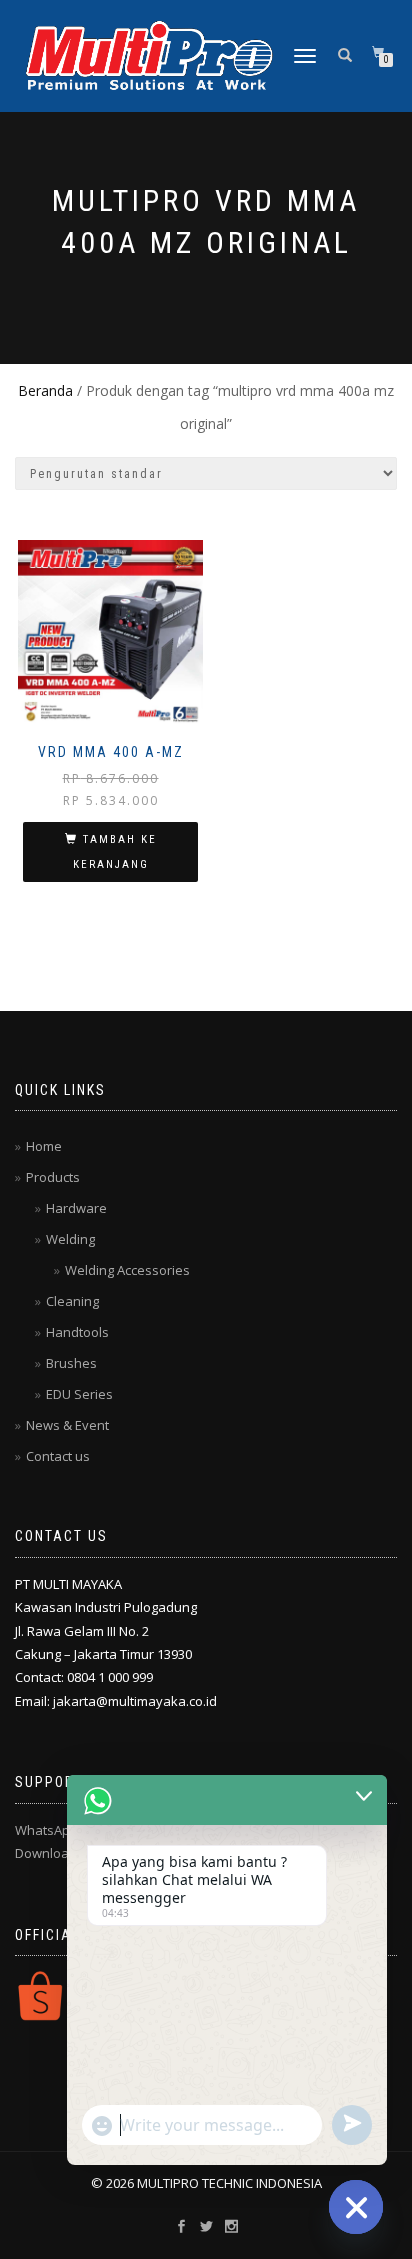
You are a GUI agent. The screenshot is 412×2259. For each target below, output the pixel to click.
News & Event (67, 1425)
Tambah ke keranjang (115, 852)
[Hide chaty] (356, 2207)
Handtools (77, 1332)
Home (44, 1146)
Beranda (45, 390)
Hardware (76, 1208)
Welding (70, 1239)
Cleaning (72, 1301)
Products (53, 1177)
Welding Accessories (127, 1270)
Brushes (71, 1363)
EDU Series (79, 1394)
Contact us (58, 1456)
